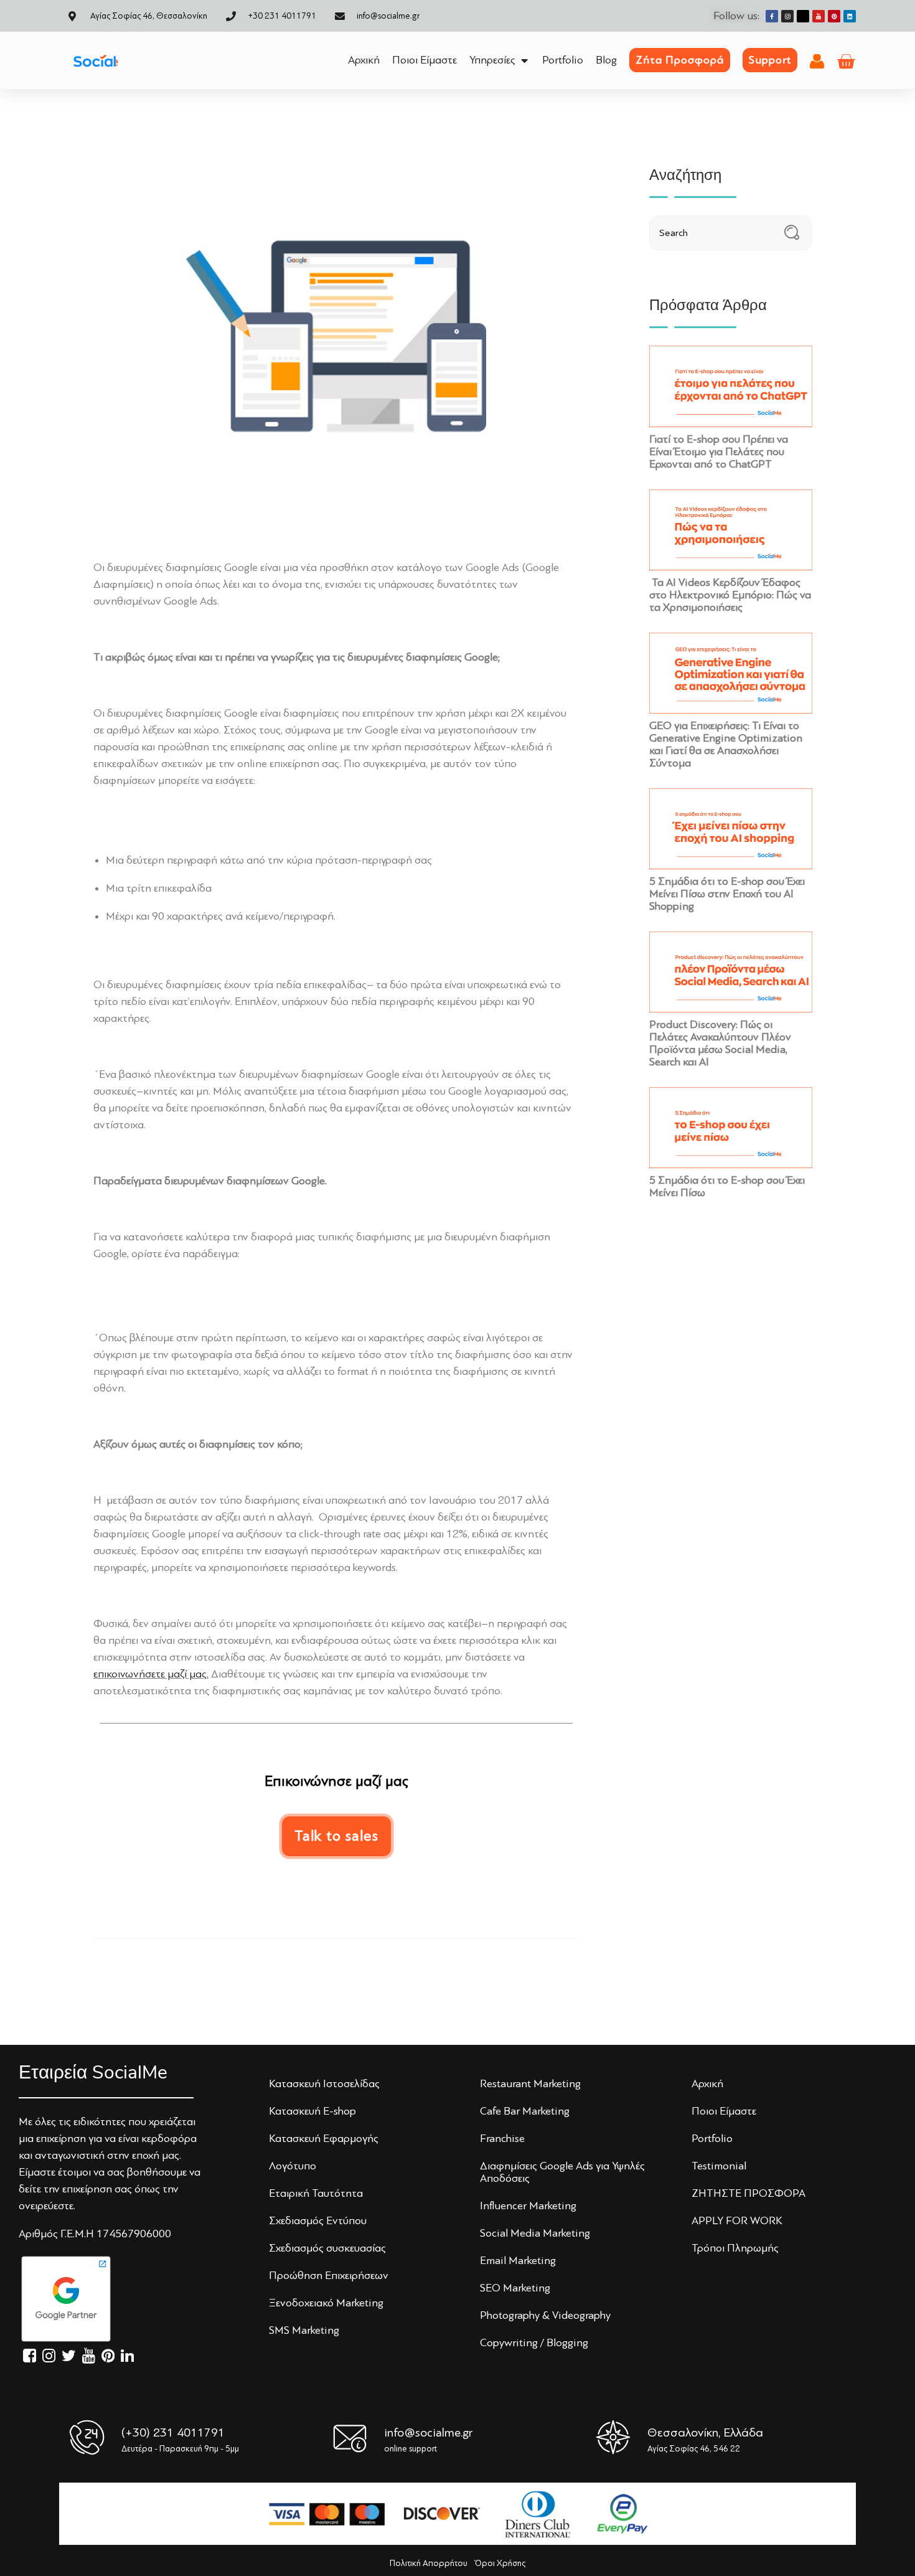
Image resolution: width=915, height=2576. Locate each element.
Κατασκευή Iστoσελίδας (324, 2083)
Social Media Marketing (535, 2233)
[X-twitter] (803, 16)
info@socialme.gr (428, 2432)
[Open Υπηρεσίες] (524, 60)
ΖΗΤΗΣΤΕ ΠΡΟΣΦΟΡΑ (748, 2193)
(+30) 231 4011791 (173, 2432)
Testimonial (719, 2166)
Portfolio (712, 2138)
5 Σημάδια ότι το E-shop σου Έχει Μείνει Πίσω (727, 1186)
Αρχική (707, 2083)
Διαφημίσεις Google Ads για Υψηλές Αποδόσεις (562, 2172)
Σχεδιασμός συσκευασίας (327, 2248)
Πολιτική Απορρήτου (429, 2563)
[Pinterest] (834, 16)
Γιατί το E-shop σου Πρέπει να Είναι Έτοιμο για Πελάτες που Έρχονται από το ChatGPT (719, 451)
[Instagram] (787, 16)
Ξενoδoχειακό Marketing (326, 2303)
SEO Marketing (515, 2288)
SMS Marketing (304, 2330)
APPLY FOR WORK (737, 2220)
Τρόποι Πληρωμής (735, 2248)
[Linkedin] (850, 16)
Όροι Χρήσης (500, 2563)
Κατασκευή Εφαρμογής (324, 2138)
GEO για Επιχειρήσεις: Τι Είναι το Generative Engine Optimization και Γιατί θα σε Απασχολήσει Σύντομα (726, 744)
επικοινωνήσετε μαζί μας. (151, 1674)
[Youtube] (819, 16)
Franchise (502, 2138)
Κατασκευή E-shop (312, 2111)
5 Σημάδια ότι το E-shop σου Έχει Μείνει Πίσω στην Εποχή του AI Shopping (727, 894)
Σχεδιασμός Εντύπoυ (318, 2220)
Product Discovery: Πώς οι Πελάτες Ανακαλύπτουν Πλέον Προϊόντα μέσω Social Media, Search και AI (720, 1043)
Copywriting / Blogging (534, 2342)
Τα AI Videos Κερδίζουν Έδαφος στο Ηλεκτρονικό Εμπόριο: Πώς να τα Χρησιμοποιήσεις (730, 595)
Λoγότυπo (293, 2166)
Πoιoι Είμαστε (724, 2111)
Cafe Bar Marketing (525, 2111)
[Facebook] (772, 16)
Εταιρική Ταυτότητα (316, 2193)
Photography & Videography (545, 2315)
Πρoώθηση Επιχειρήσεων (329, 2275)
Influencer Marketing (528, 2206)
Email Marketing (518, 2260)
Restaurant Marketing (530, 2083)
